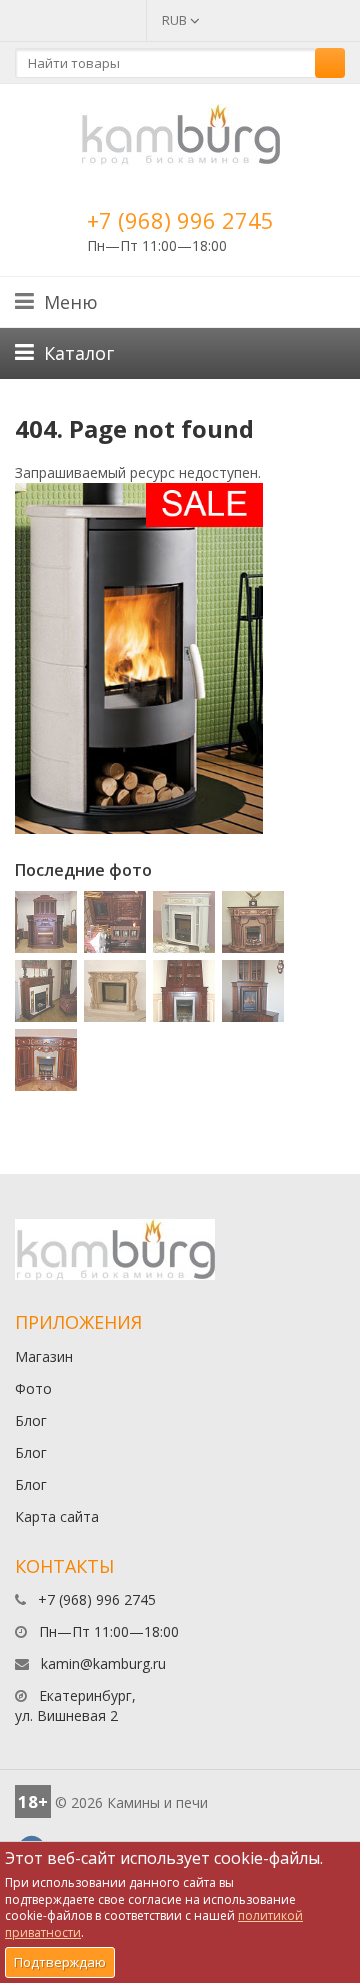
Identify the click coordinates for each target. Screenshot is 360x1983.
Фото (33, 1388)
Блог (31, 1420)
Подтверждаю (60, 1962)
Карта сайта (57, 1516)
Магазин (44, 1356)
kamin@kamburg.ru (103, 1663)
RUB (176, 20)
